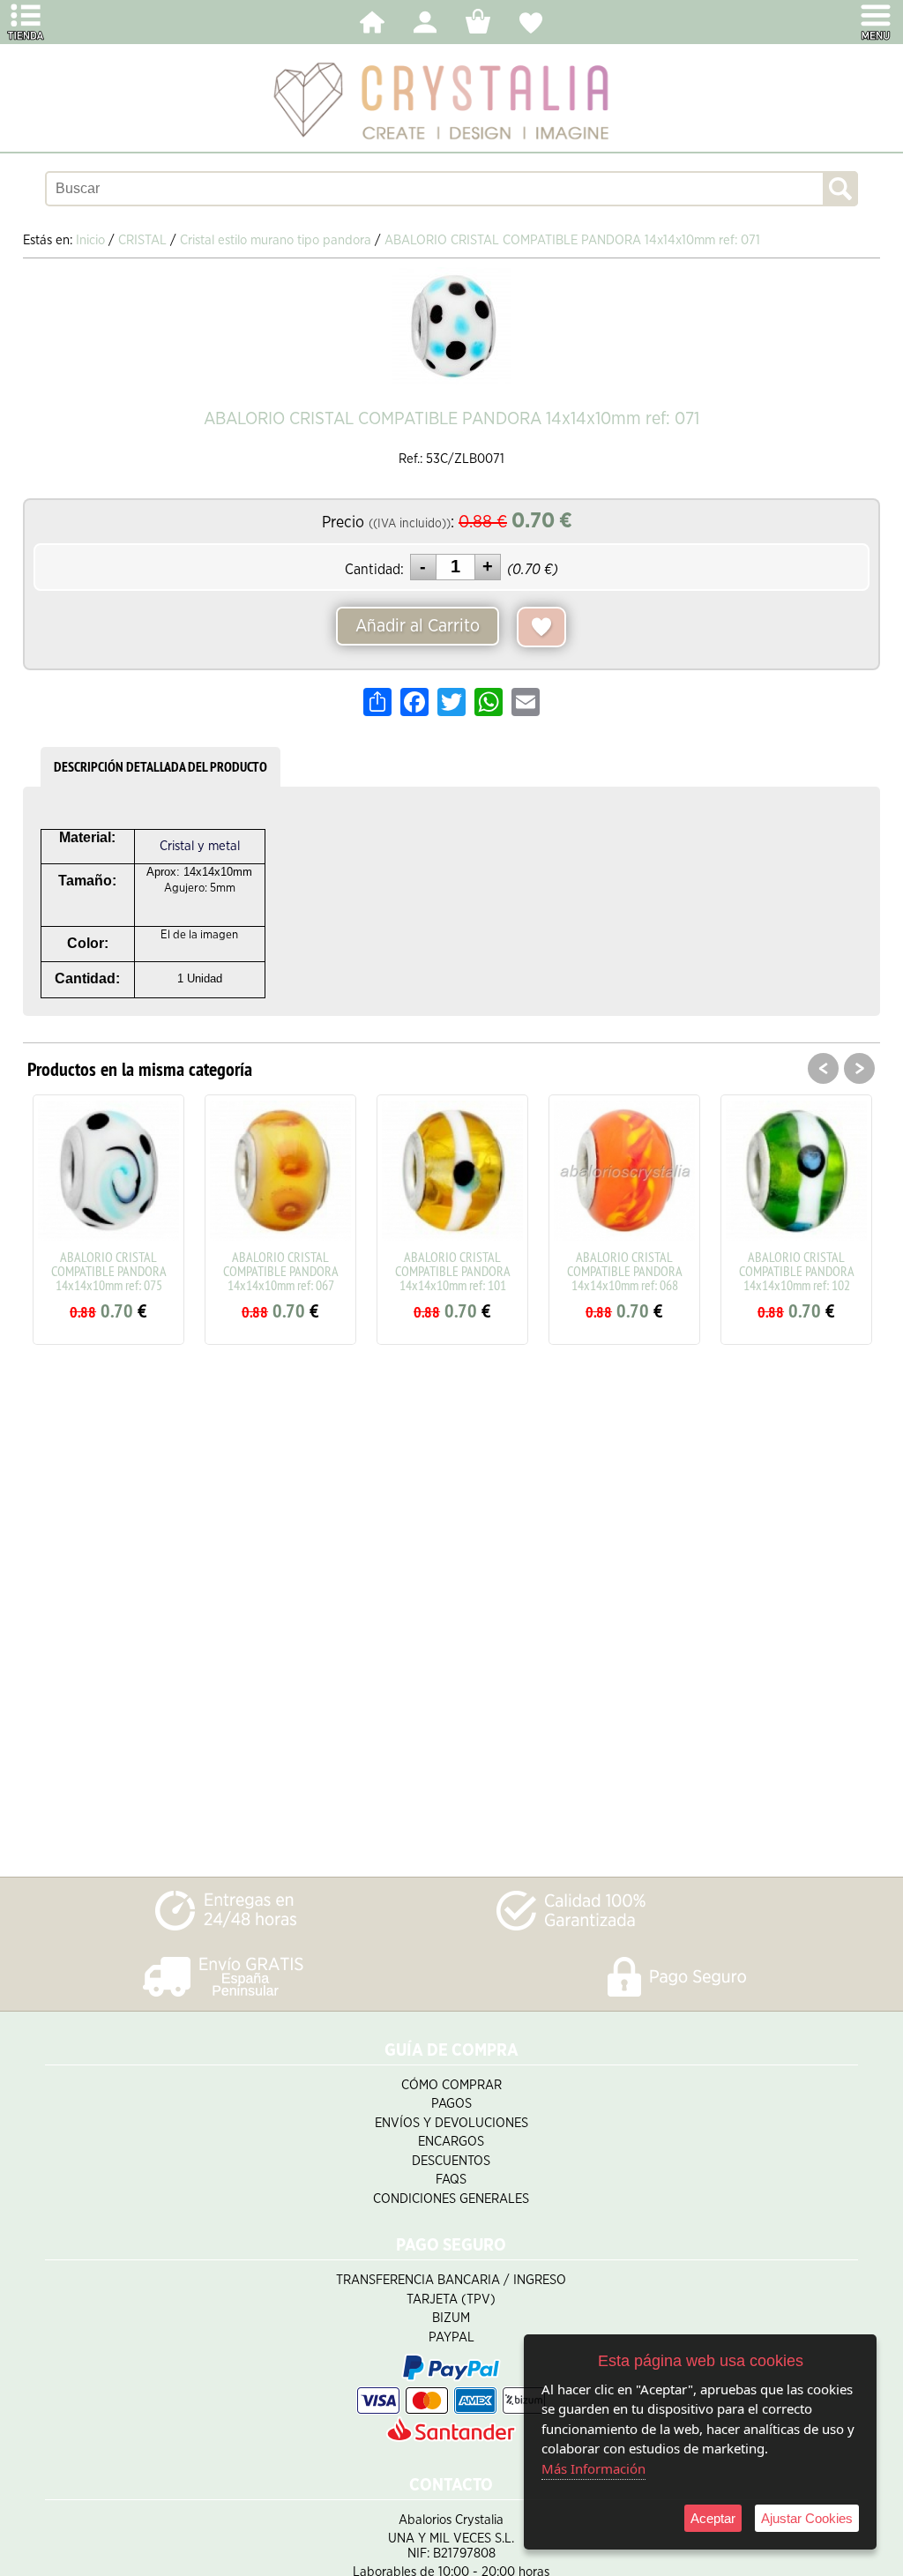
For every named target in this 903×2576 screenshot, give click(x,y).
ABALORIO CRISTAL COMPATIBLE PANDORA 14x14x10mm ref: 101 (453, 1271)
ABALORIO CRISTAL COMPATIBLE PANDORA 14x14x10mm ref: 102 (797, 1271)
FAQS (451, 2180)
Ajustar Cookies (807, 2518)
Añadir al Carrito (418, 626)
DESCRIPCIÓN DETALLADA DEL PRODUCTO (160, 767)
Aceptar (713, 2518)
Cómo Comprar (451, 2085)
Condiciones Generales (451, 2199)
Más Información (593, 2468)
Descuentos (451, 2161)
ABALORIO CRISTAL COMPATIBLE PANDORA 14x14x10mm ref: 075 (109, 1271)
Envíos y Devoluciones (451, 2123)
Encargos (451, 2142)
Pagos (451, 2104)
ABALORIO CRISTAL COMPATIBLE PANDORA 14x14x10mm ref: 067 (281, 1271)
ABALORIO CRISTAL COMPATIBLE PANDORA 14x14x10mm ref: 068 (625, 1271)
